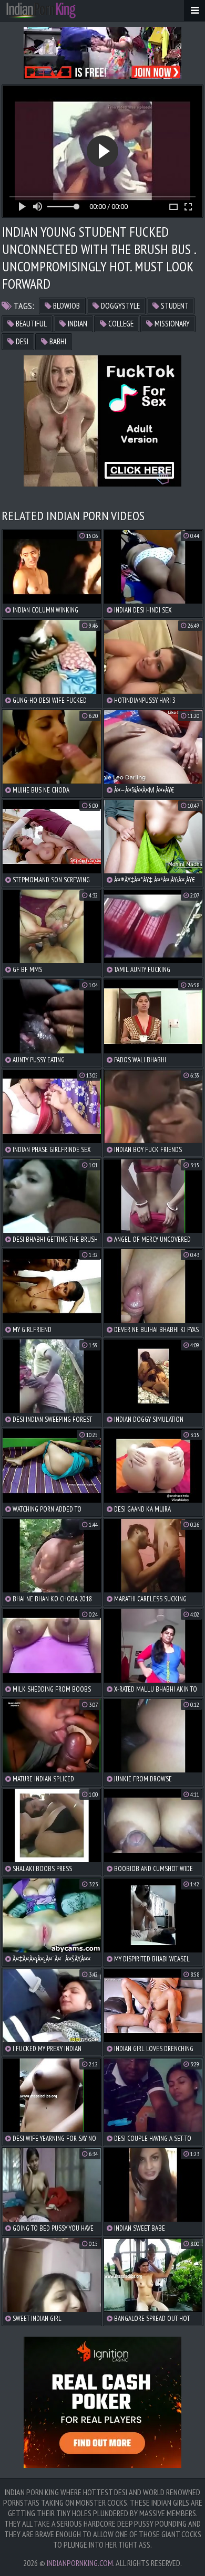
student (174, 306)
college (120, 324)
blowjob (66, 306)
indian (77, 324)
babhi (57, 341)
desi (21, 341)
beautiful (30, 324)
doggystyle (120, 306)
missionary (171, 324)
